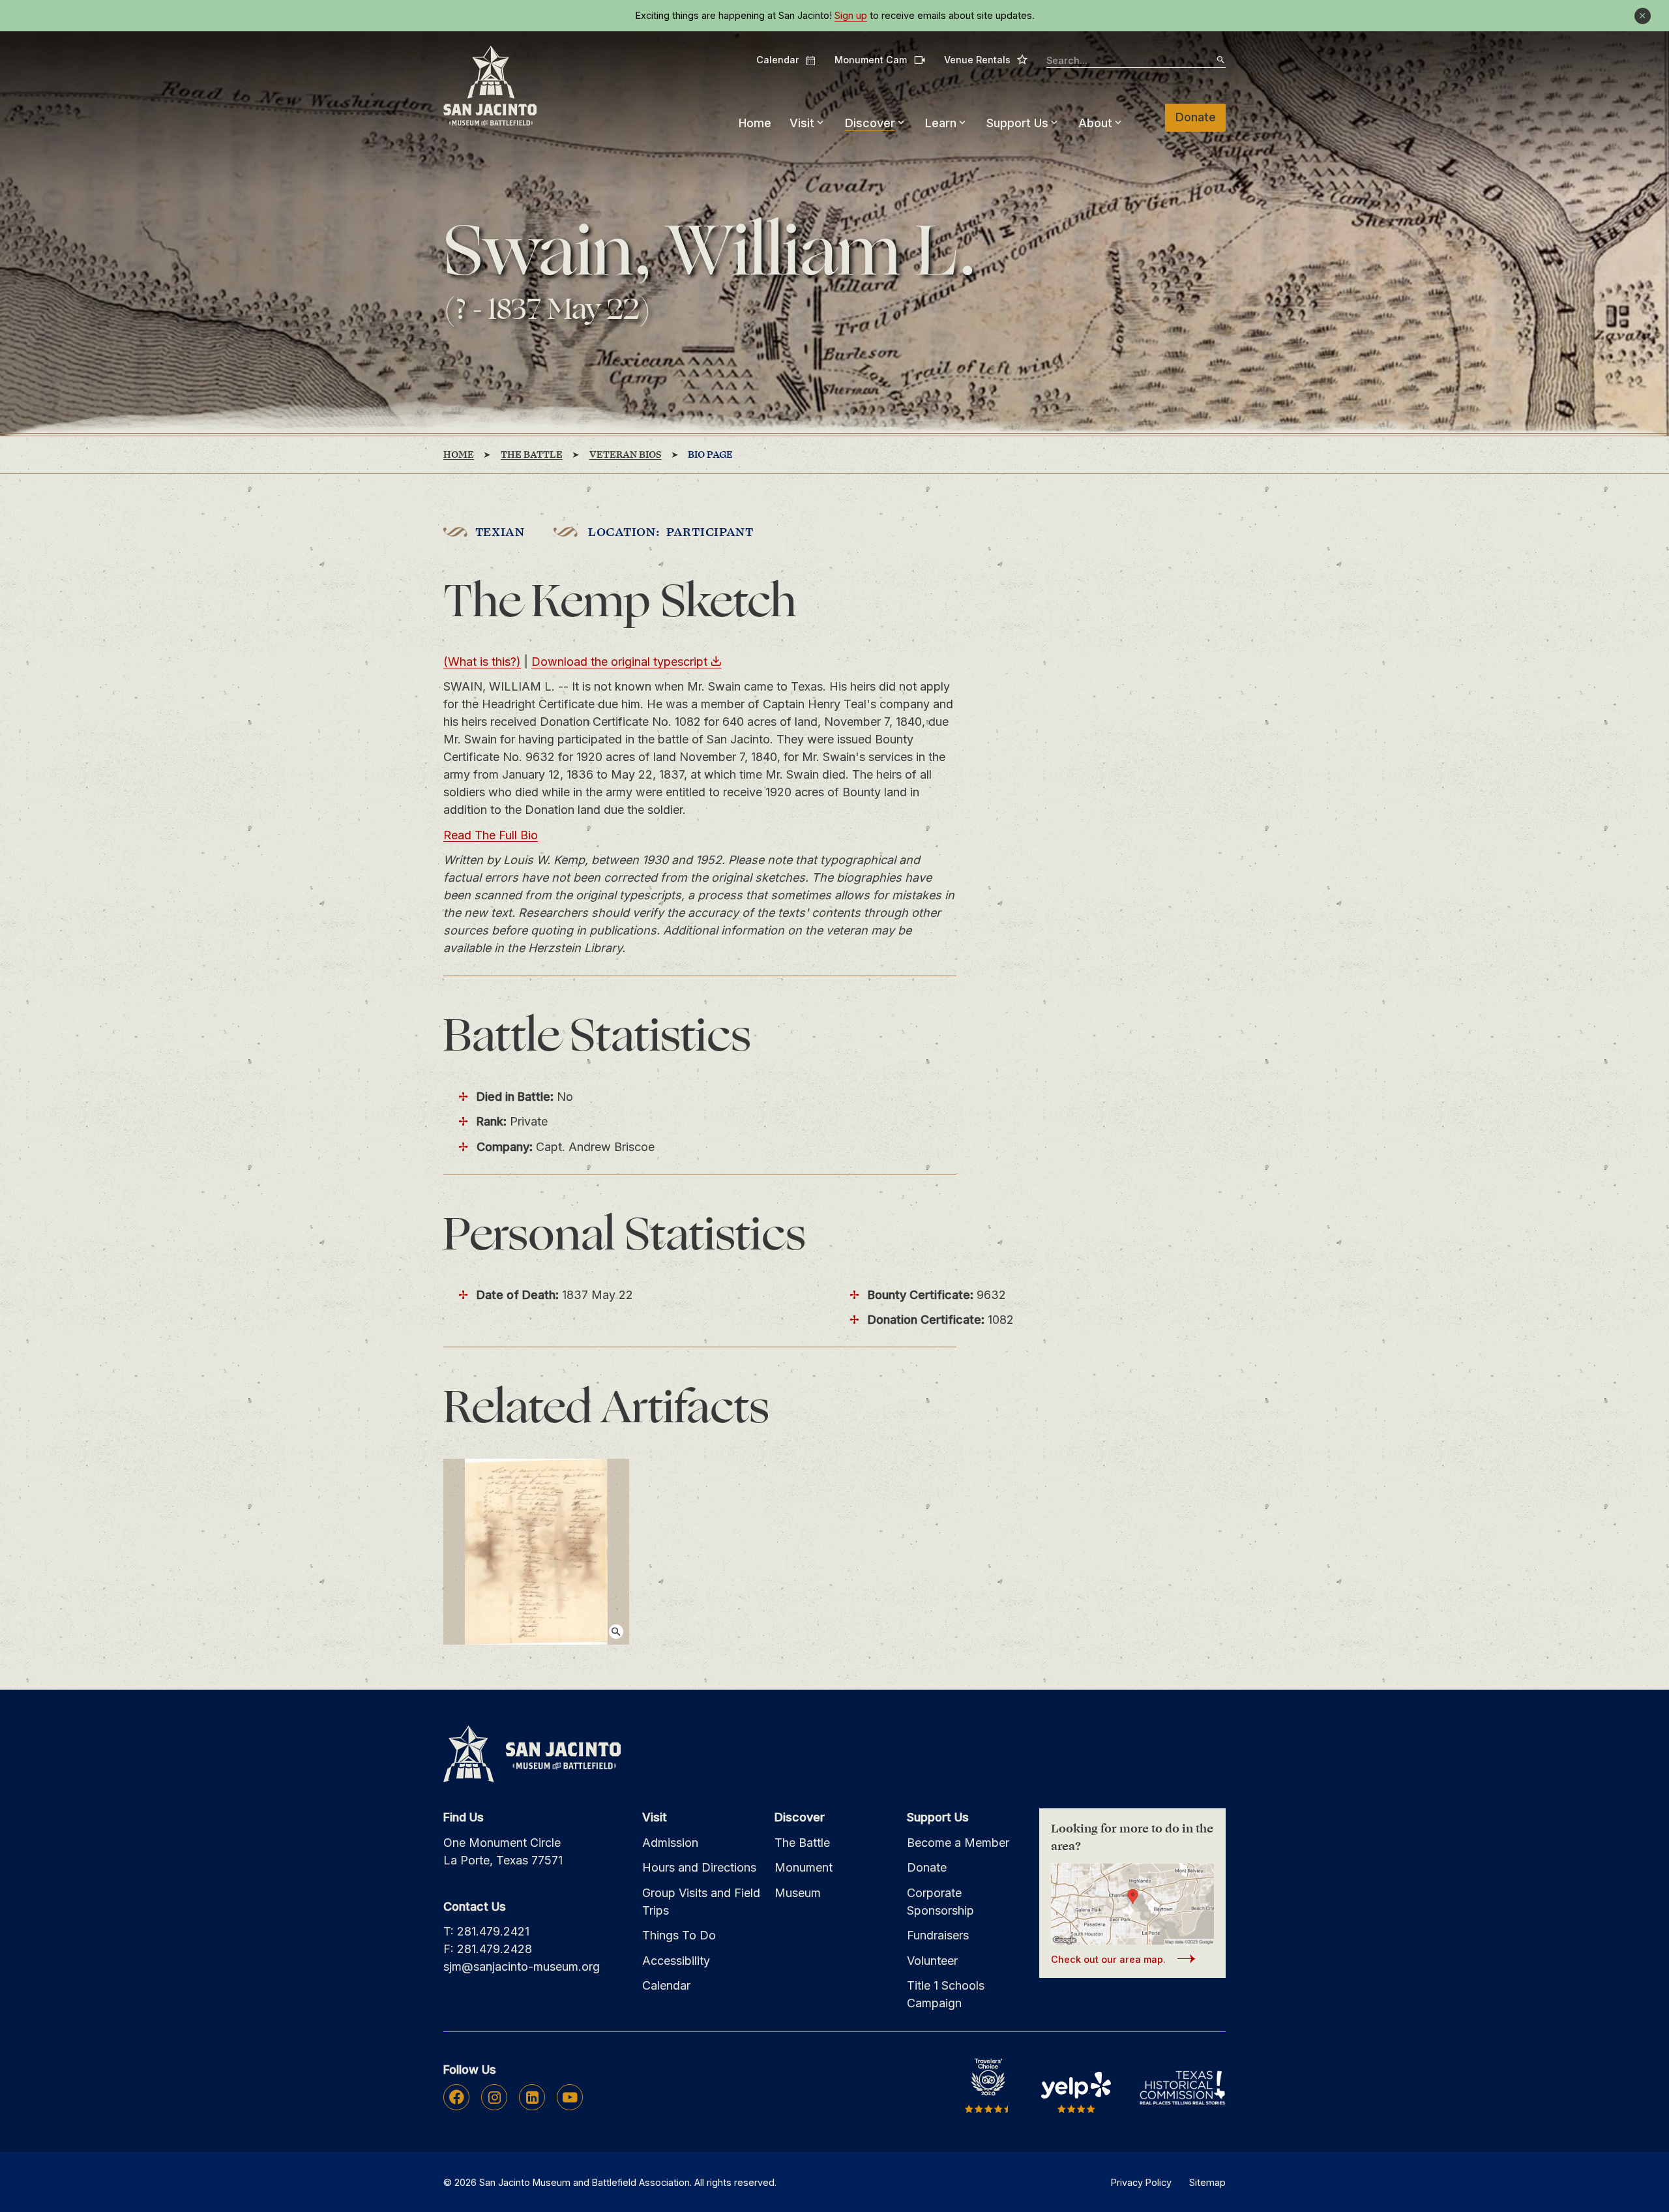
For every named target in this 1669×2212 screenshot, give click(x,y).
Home (755, 123)
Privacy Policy (1141, 2182)
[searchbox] (1136, 61)
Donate (1196, 117)
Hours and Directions (699, 1867)
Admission (670, 1843)
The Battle (802, 1843)
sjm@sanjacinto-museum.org (522, 1966)
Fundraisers (938, 1935)
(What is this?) (482, 662)
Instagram (495, 2097)
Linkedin (532, 2097)
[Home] (490, 86)
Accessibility (676, 1961)
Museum (798, 1893)
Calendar (786, 60)
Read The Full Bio (491, 835)
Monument (804, 1867)
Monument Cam (880, 60)
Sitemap (1207, 2182)
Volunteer (932, 1961)
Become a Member (958, 1843)
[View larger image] (536, 1552)
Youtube (570, 2097)
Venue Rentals (986, 59)
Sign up (851, 16)
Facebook (457, 2097)
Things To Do (679, 1935)
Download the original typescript (619, 662)
